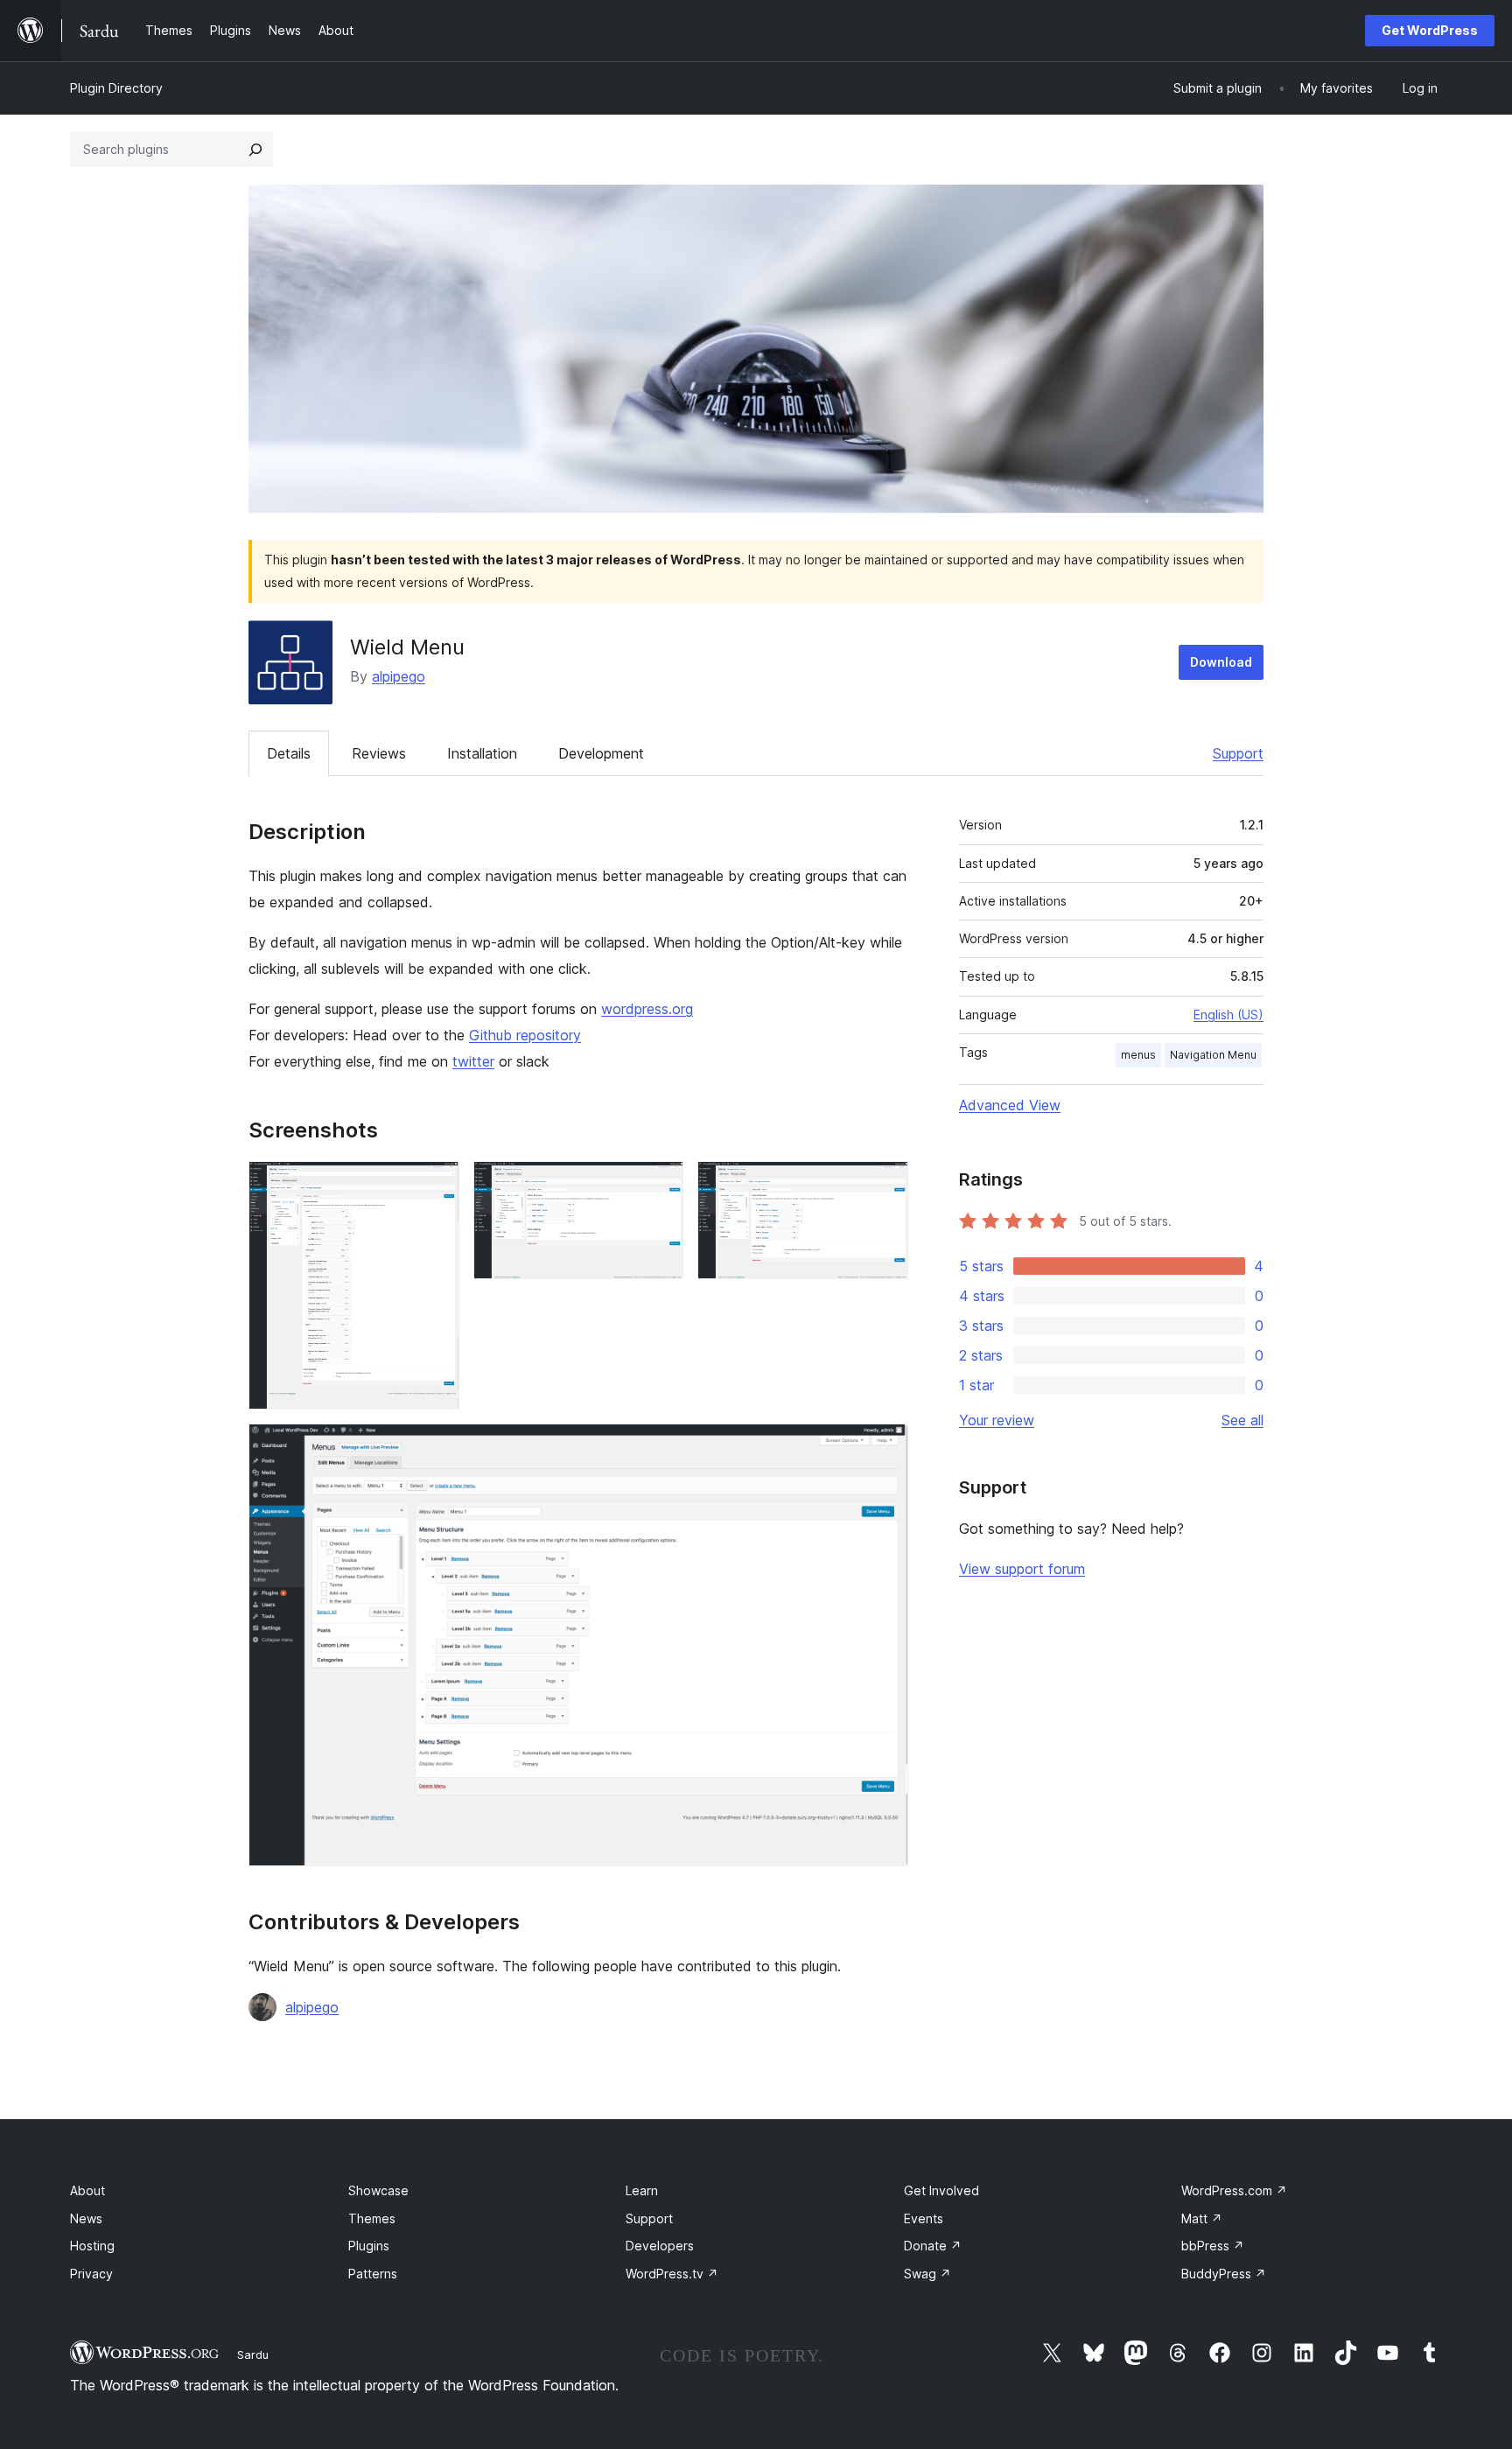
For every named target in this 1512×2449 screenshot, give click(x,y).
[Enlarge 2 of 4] (660, 1185)
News (86, 2218)
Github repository (525, 1035)
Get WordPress (1430, 30)
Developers (660, 2246)
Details (289, 753)
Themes (372, 2218)
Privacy (91, 2274)
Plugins (369, 2246)
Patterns (373, 2274)
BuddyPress (1224, 2274)
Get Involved (941, 2190)
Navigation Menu (1213, 1055)
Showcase (378, 2190)
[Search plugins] (255, 150)
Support (1238, 753)
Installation (482, 753)
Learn (642, 2190)
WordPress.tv (672, 2274)
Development (601, 753)
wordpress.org (647, 1009)
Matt (1202, 2218)
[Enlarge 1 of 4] (436, 1185)
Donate (933, 2246)
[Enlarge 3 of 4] (885, 1185)
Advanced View (1010, 1105)
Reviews (379, 753)
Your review (997, 1420)
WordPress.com (1234, 2190)
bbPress (1213, 2246)
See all (1242, 1420)
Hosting (92, 2246)
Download (1221, 662)
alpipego (399, 676)
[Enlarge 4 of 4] (885, 1447)
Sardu (253, 2355)
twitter (473, 1061)
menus (1138, 1055)
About (87, 2190)
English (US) (1228, 1015)
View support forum (1022, 1569)
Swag (927, 2274)
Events (924, 2218)
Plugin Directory (116, 88)
